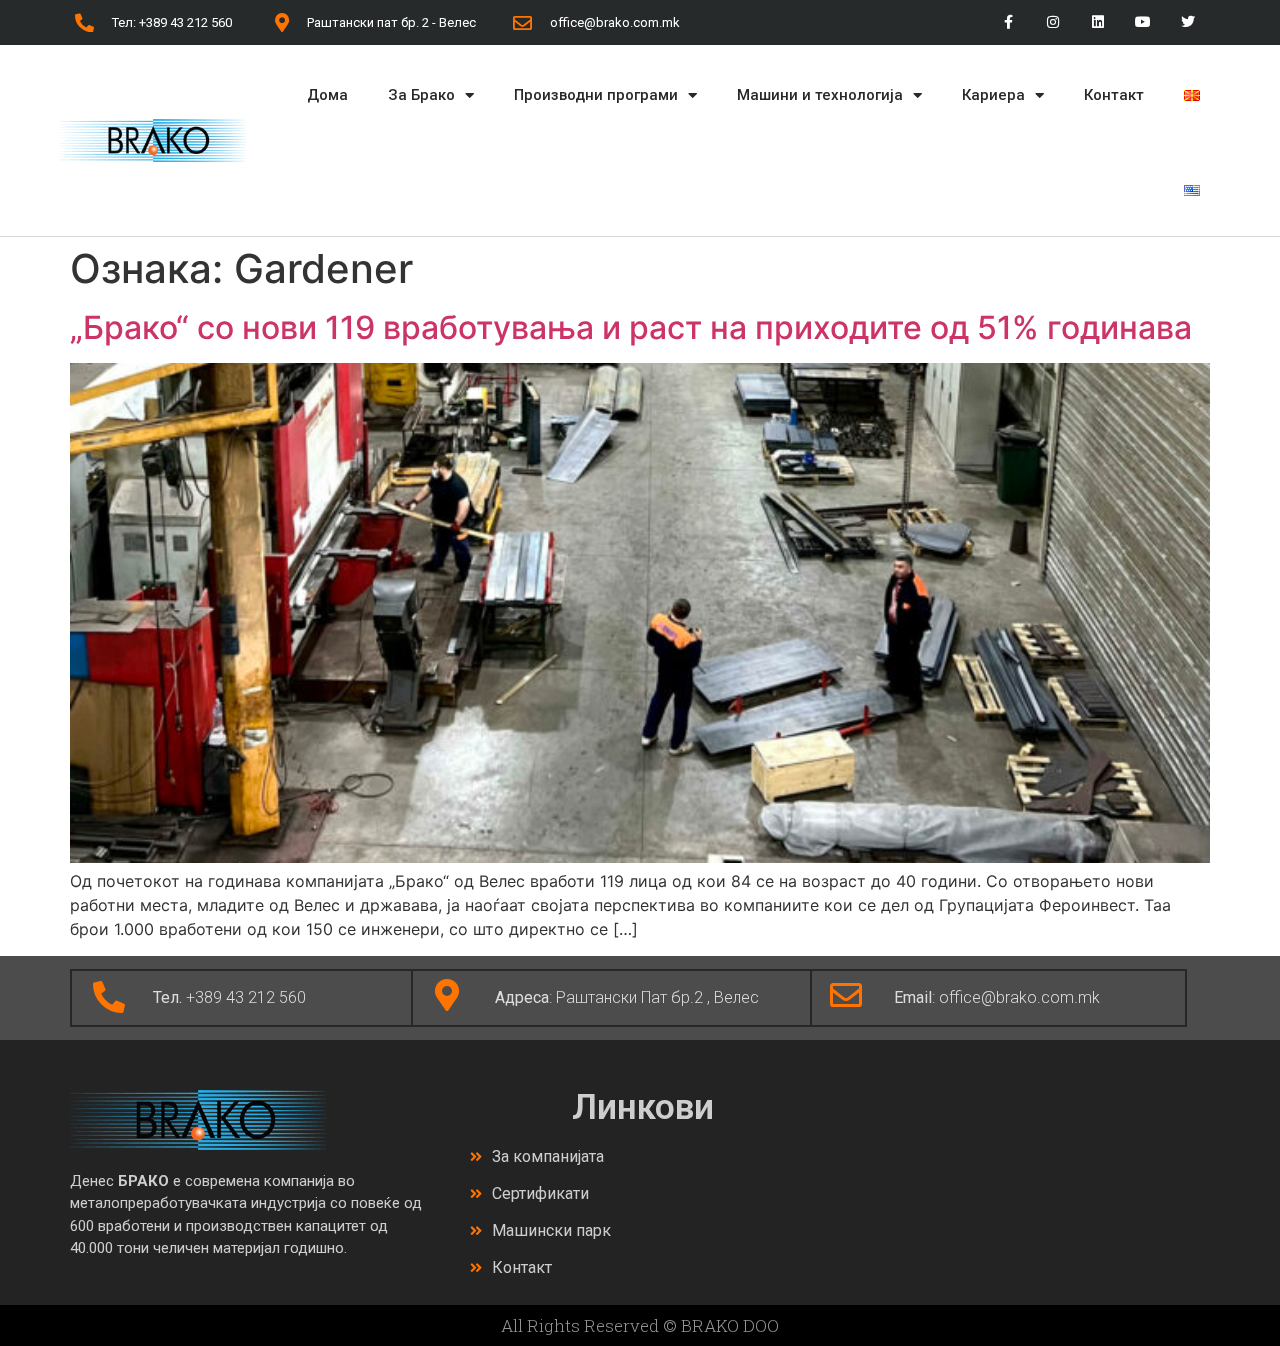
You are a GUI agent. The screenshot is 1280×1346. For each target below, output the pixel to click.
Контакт (1114, 95)
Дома (327, 95)
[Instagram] (1053, 22)
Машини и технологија (820, 95)
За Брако (421, 95)
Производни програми (596, 95)
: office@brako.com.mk (997, 997)
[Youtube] (1142, 22)
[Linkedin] (1098, 22)
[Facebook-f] (1008, 22)
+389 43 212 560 (229, 997)
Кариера (993, 95)
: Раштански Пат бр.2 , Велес (627, 997)
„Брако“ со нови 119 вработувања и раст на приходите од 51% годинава (631, 327)
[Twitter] (1187, 22)
